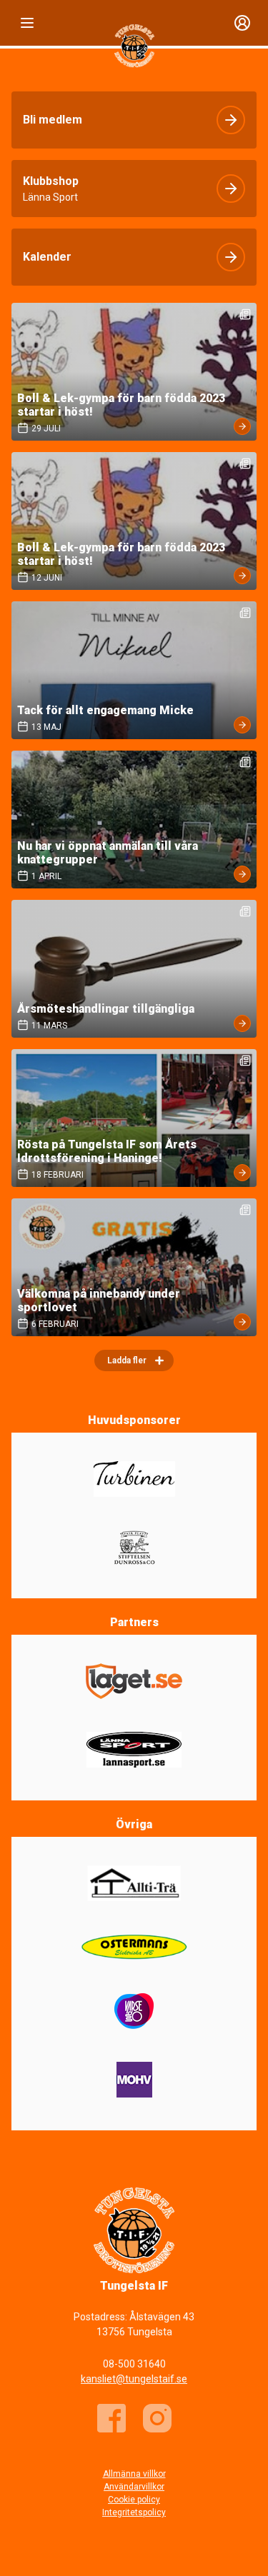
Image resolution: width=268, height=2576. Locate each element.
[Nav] (27, 23)
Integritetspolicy (134, 2512)
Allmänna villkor (134, 2474)
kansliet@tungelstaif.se (134, 2379)
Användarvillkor (134, 2487)
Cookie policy (134, 2500)
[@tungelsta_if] (157, 2418)
